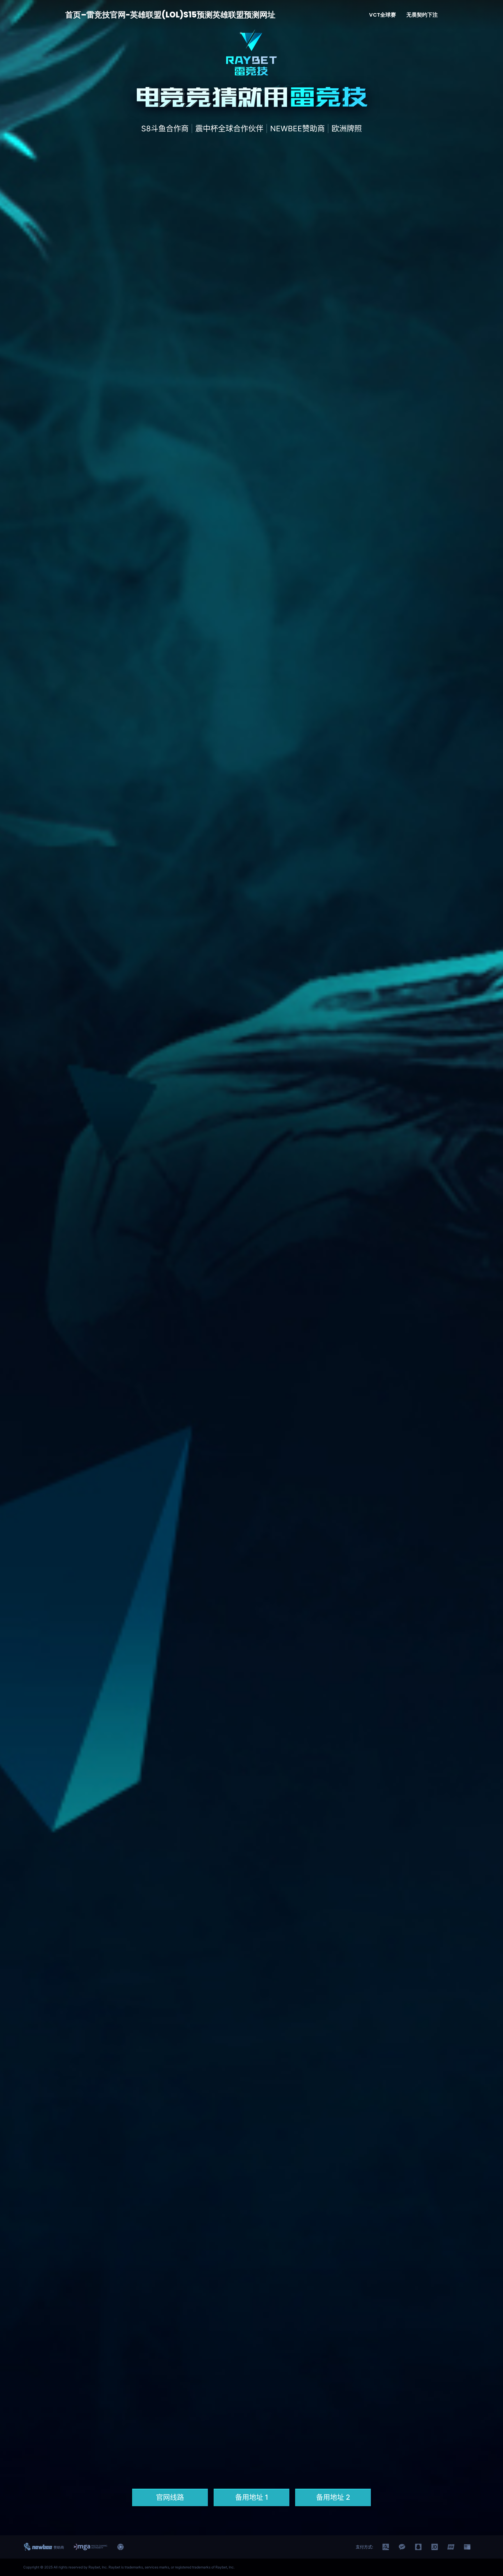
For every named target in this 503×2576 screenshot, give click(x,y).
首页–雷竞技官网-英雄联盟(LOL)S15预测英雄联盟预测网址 (170, 15)
